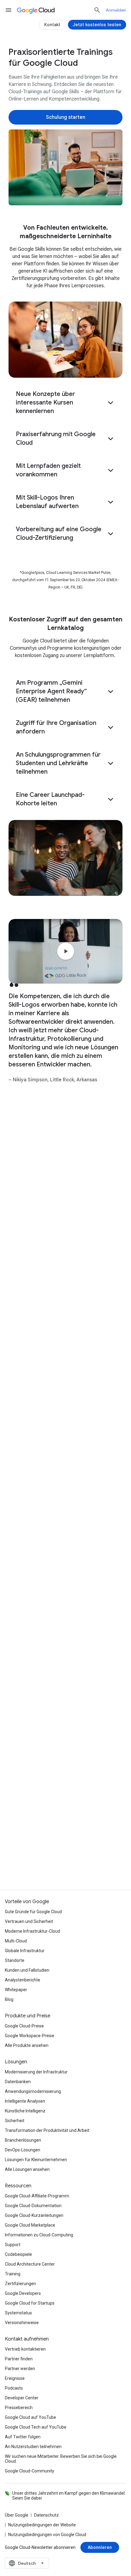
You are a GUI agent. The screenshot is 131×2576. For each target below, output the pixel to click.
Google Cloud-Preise (24, 2026)
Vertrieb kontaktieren (25, 2349)
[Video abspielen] (65, 951)
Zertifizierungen (20, 2284)
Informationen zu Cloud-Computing (39, 2235)
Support (13, 2245)
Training (13, 2274)
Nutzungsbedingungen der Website (42, 2525)
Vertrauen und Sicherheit (29, 1921)
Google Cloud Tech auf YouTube (36, 2427)
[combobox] (27, 2563)
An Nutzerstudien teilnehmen (33, 2447)
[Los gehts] (65, 1800)
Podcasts (14, 2388)
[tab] (41, 1152)
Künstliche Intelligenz (25, 2111)
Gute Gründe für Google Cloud (33, 1912)
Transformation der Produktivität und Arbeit (47, 2130)
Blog (9, 1999)
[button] (65, 403)
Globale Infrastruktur (25, 1951)
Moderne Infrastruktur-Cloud (32, 1931)
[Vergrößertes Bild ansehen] (65, 167)
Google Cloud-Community (30, 2471)
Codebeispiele (18, 2254)
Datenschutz (46, 2515)
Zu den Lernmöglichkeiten (49, 58)
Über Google (17, 2515)
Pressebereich (19, 2408)
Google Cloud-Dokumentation (33, 2206)
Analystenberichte (23, 1980)
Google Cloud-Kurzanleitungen (34, 2215)
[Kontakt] (52, 25)
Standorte (15, 1960)
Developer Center (22, 2398)
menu (9, 10)
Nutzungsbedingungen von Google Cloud (47, 2535)
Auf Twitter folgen (23, 2437)
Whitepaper (16, 1990)
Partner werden (20, 2369)
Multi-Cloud (16, 1941)
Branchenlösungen (23, 2140)
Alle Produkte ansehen (27, 2045)
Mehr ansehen (62, 1715)
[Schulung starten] (65, 117)
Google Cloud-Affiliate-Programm (37, 2196)
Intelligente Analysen (25, 2101)
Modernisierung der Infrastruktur (36, 2072)
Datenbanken (18, 2082)
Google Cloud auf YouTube (30, 2417)
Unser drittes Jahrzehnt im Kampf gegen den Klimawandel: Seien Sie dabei (69, 2496)
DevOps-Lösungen (23, 2150)
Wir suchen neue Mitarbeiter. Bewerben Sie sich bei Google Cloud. (61, 2459)
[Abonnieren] (100, 2547)
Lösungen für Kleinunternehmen (36, 2160)
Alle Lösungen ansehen (27, 2169)
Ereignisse (15, 2378)
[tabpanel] (65, 1448)
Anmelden (116, 10)
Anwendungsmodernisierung (33, 2091)
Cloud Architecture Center (30, 2264)
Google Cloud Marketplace (30, 2225)
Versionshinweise (22, 2323)
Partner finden (19, 2359)
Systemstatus (18, 2313)
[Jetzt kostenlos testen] (97, 25)
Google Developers (23, 2293)
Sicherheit (15, 2121)
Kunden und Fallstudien (27, 1970)
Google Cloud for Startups (30, 2303)
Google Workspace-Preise (30, 2036)
